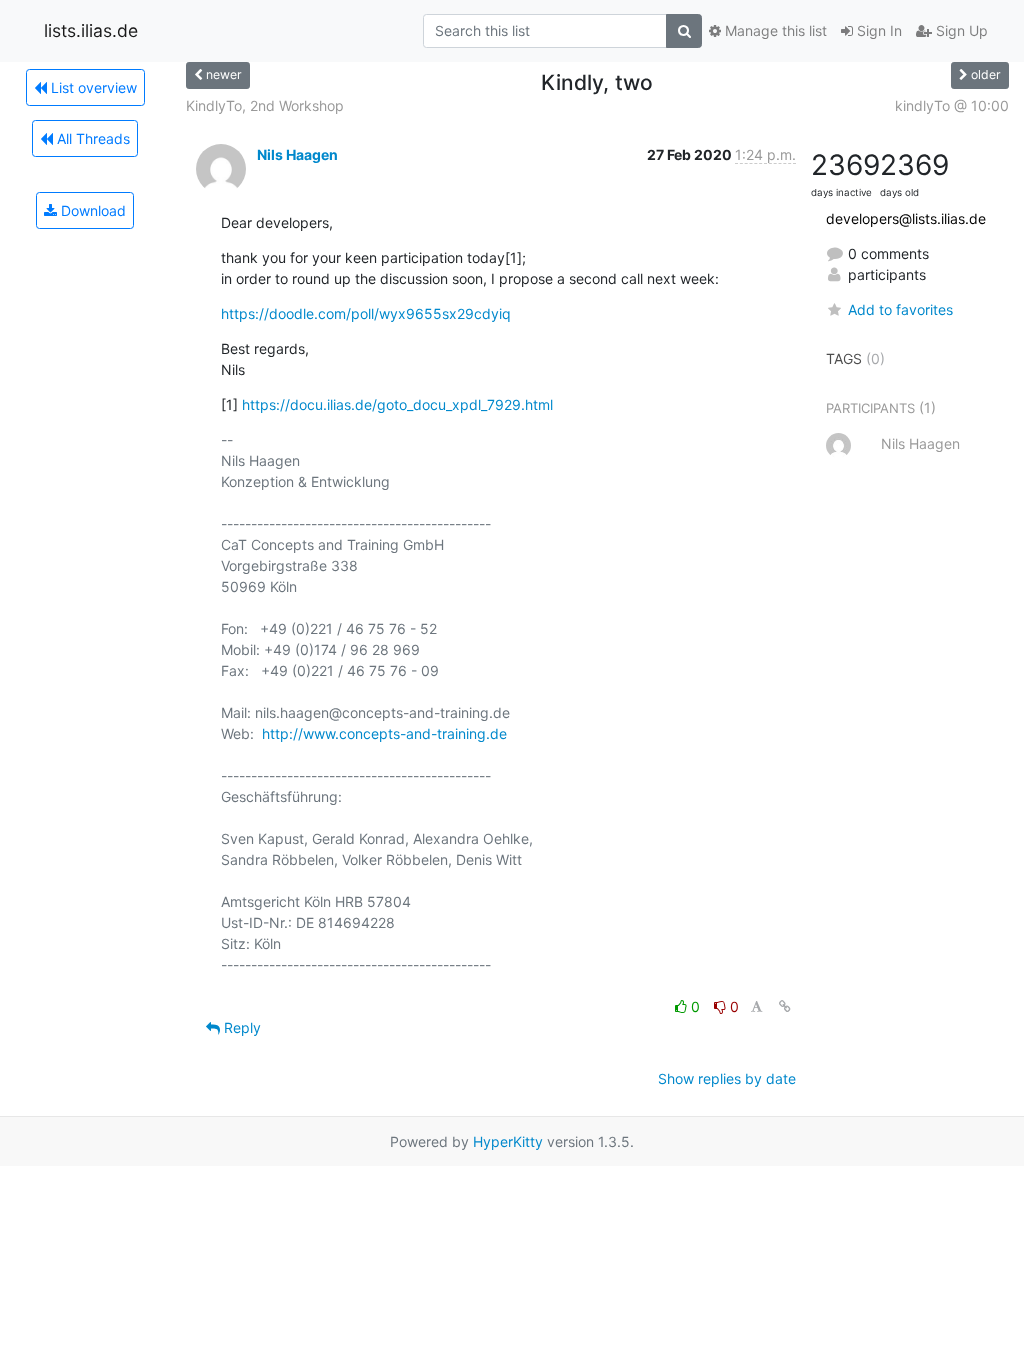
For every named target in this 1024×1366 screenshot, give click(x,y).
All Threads (91, 138)
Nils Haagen (297, 154)
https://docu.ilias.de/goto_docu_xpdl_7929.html (397, 404)
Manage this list (774, 30)
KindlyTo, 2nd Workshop (265, 105)
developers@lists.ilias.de (906, 218)
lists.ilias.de (91, 30)
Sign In (877, 30)
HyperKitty (508, 1141)
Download (91, 210)
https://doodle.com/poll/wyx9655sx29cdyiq (366, 313)
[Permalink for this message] (785, 1006)
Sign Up (960, 30)
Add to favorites (900, 309)
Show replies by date (727, 1078)
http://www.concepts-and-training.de (384, 733)
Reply (240, 1027)
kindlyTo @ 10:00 (952, 105)
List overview (92, 87)
